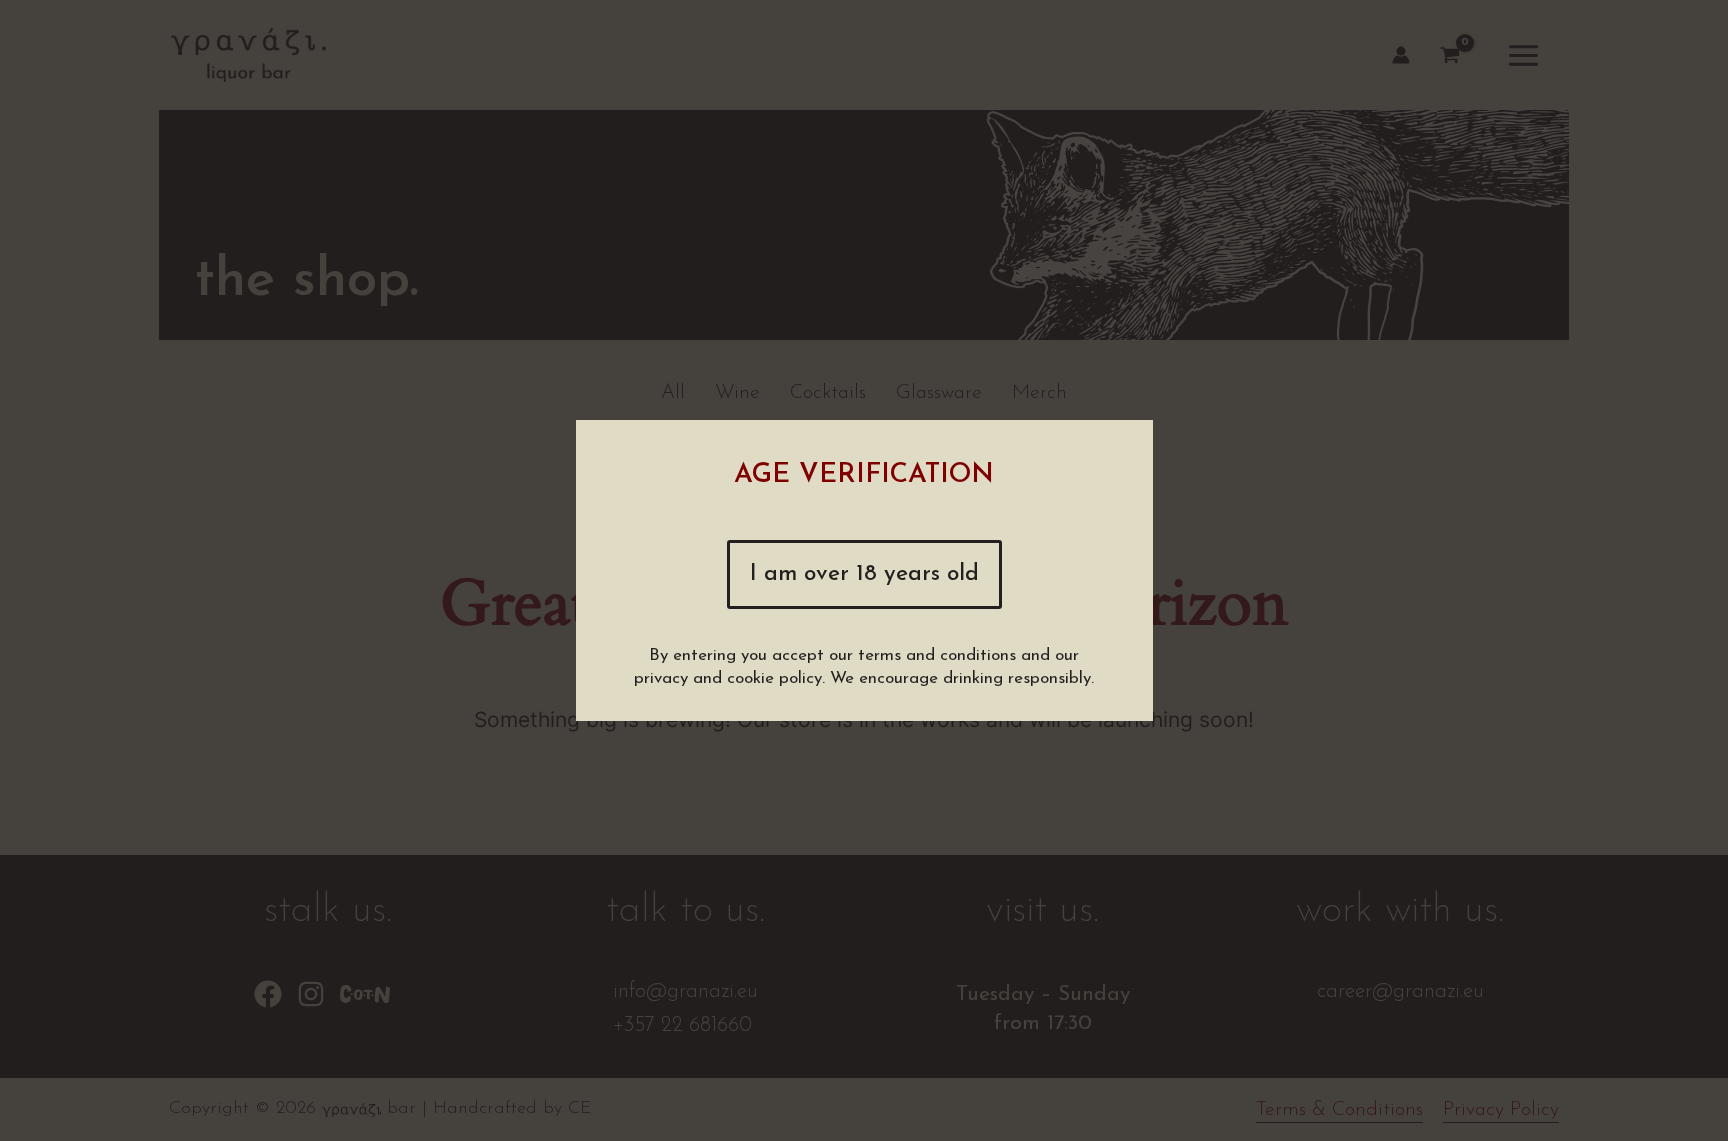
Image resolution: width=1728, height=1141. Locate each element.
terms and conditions (937, 655)
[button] (864, 574)
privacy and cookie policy (728, 678)
